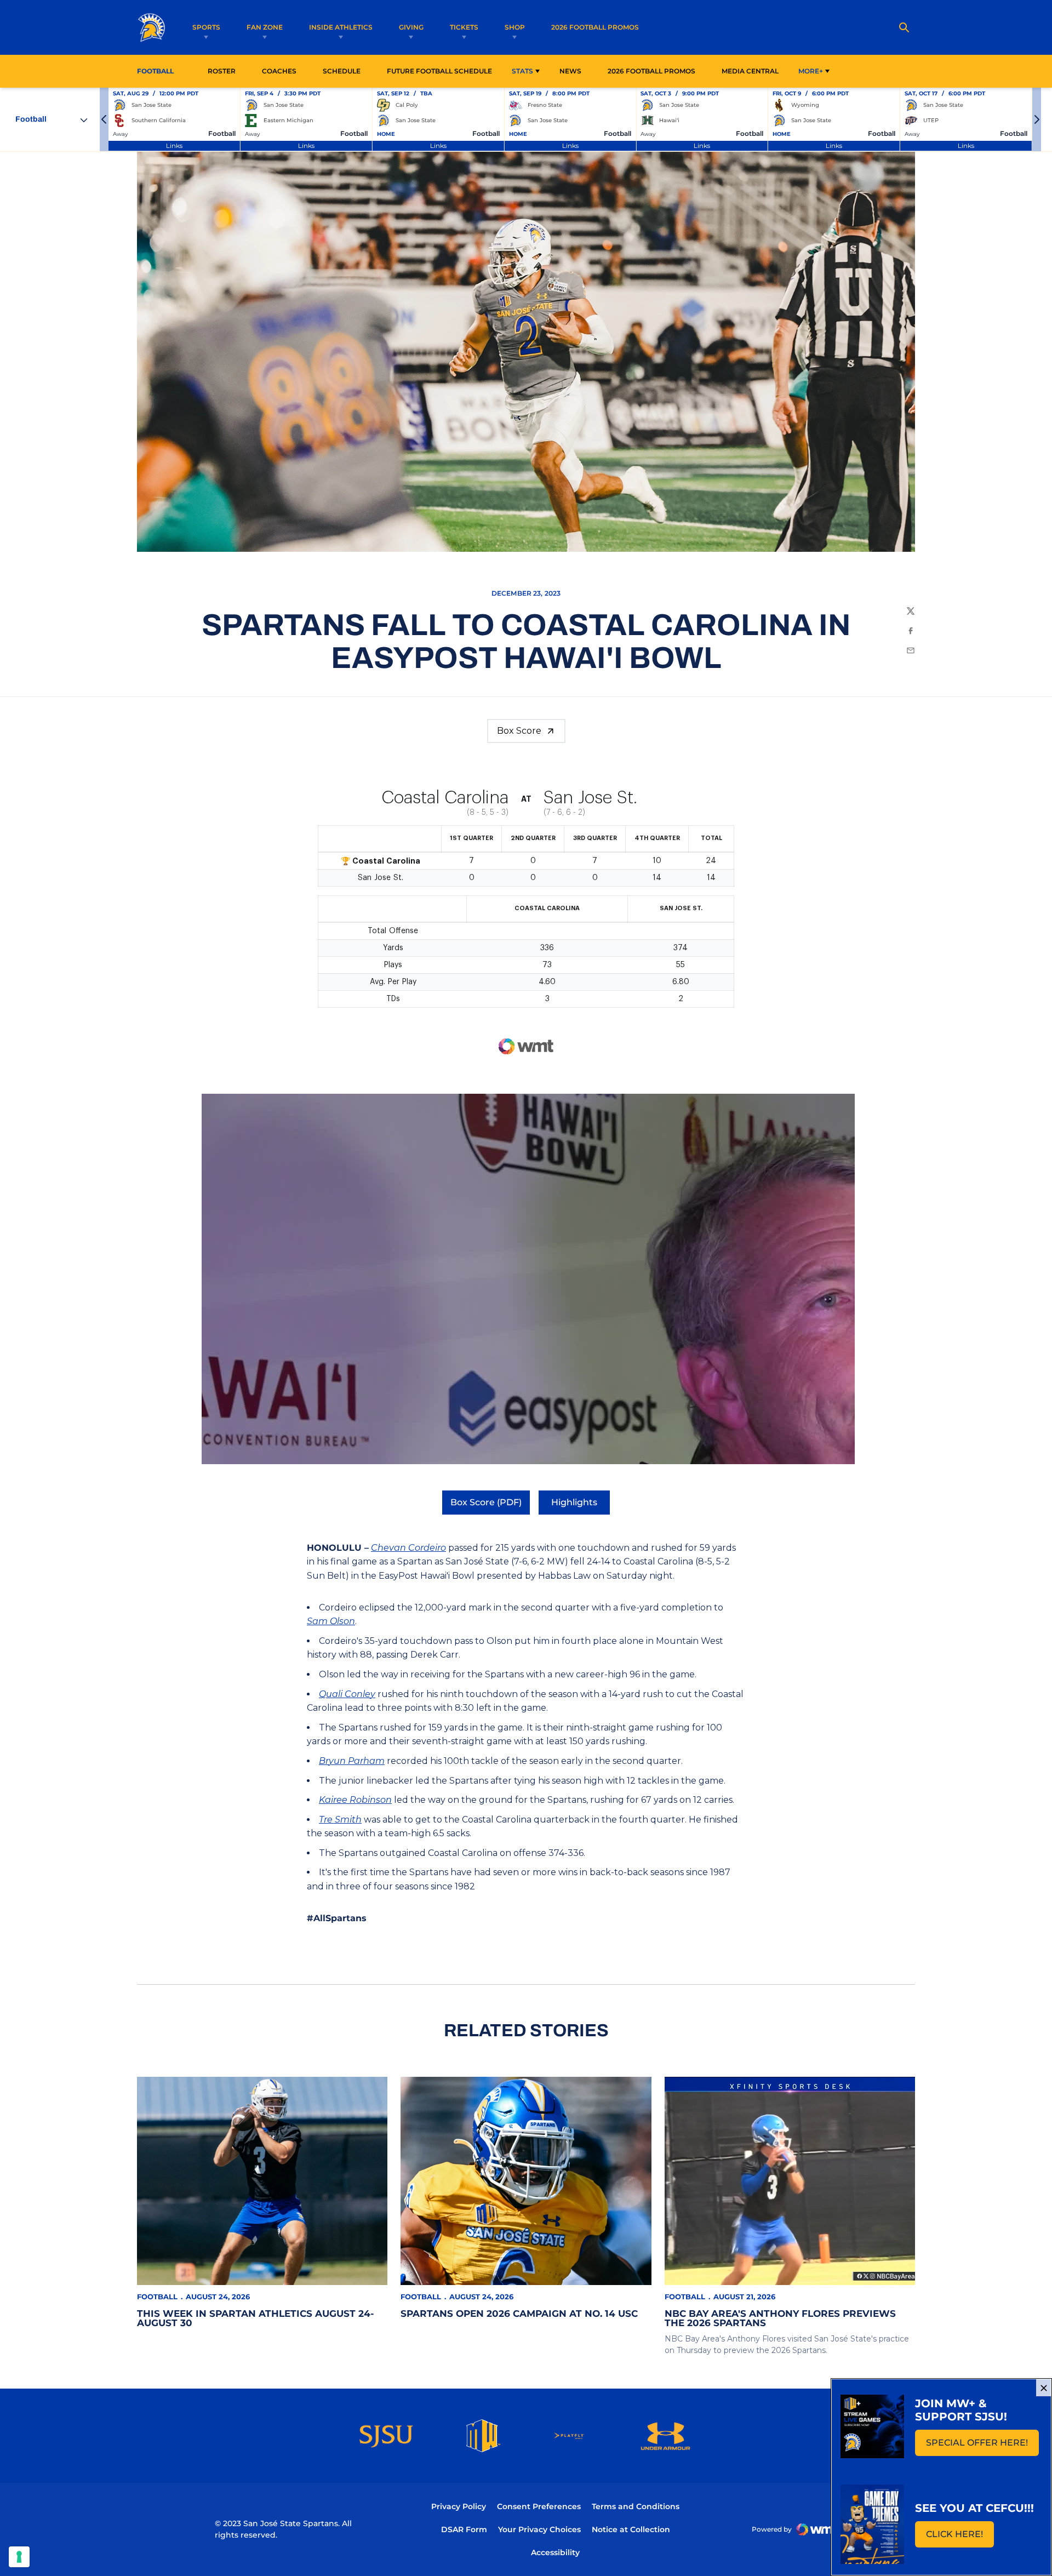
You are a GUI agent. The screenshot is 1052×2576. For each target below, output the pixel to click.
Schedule (342, 71)
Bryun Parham (352, 1761)
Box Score (519, 731)
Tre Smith (340, 1820)
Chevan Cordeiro (408, 1548)
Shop (515, 27)
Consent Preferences (539, 2506)
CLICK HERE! (960, 2537)
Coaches (279, 71)
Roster (222, 71)
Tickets (464, 27)
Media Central (750, 71)
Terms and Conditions (636, 2506)
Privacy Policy (459, 2506)
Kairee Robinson (355, 1800)
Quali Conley (347, 1694)
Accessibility (555, 2552)
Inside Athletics (341, 27)
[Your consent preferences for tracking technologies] (19, 2557)
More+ (811, 71)
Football (157, 2297)
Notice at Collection (631, 2529)
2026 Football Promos (595, 27)
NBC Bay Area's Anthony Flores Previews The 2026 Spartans (780, 2318)
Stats (522, 71)
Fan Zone (265, 27)
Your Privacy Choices (539, 2529)
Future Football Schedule (439, 71)
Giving (411, 27)
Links (174, 145)
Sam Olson (331, 1621)
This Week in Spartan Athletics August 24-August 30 (256, 2318)
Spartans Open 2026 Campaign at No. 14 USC (519, 2314)
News (570, 71)
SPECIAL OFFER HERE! (982, 2446)
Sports (206, 27)
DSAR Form (464, 2529)
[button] (104, 119)
